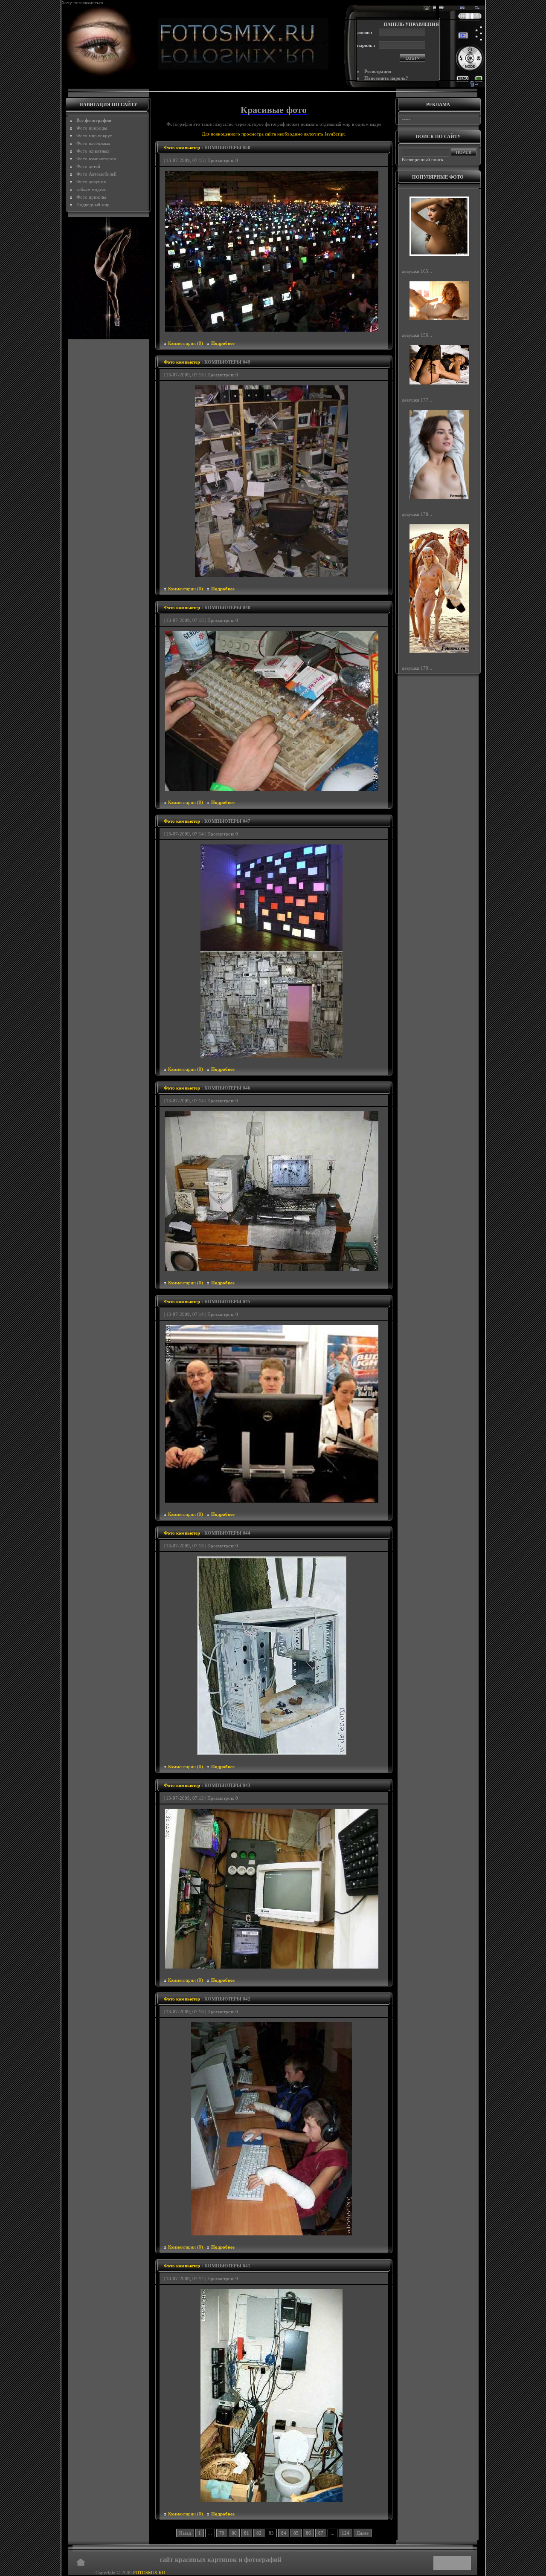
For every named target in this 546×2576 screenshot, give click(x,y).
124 (346, 2533)
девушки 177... (417, 400)
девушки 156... (417, 335)
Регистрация (378, 71)
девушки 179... (417, 668)
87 (321, 2533)
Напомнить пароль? (386, 78)
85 (296, 2533)
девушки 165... (417, 271)
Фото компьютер (182, 147)
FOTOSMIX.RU (149, 2573)
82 (259, 2533)
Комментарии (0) (186, 343)
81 (247, 2533)
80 (234, 2533)
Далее (363, 2533)
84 (284, 2533)
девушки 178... (417, 514)
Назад (185, 2533)
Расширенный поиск (423, 159)
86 (308, 2533)
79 (222, 2533)
